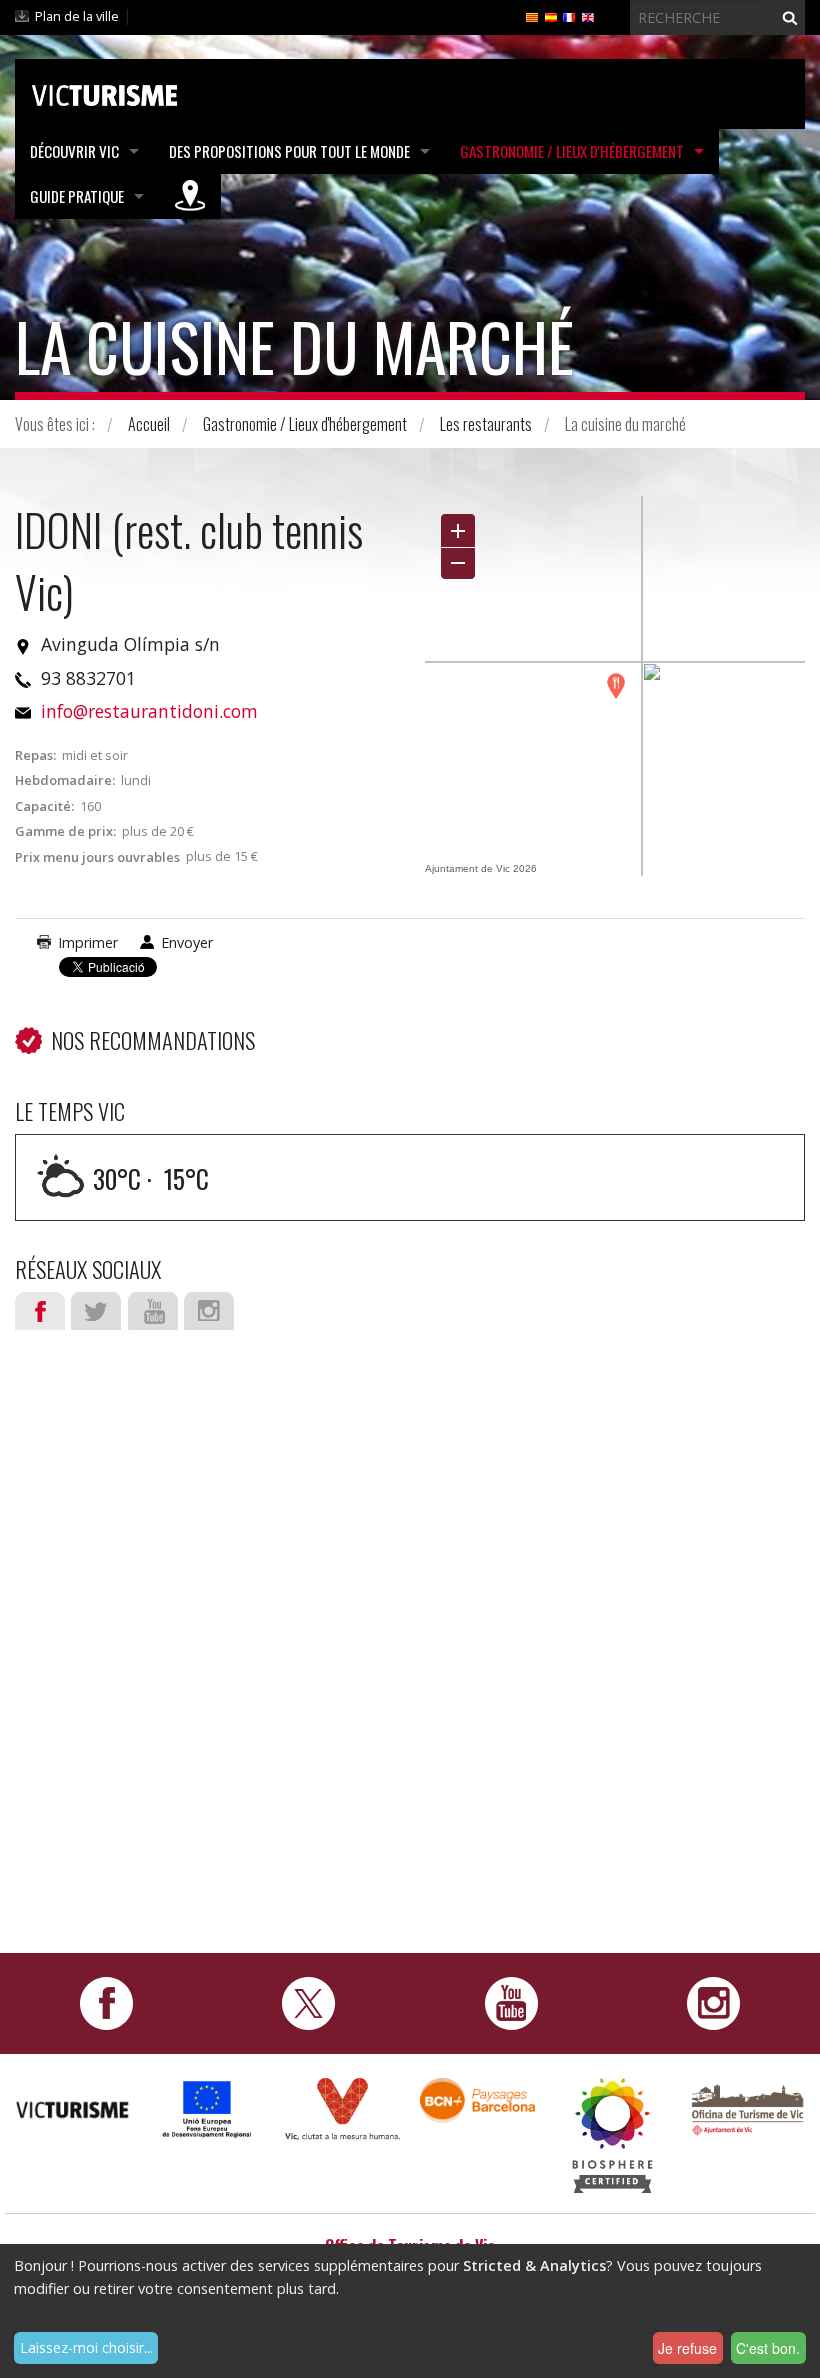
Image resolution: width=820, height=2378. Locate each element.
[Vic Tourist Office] (747, 2107)
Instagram (209, 1311)
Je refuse (687, 2348)
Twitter (96, 1311)
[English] (588, 16)
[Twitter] (308, 2002)
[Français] (569, 16)
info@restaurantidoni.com (149, 711)
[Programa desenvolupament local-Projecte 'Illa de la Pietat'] (207, 2108)
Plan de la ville (77, 16)
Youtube (153, 1311)
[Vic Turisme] (104, 92)
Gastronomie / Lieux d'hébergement (572, 151)
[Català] (532, 16)
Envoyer (187, 942)
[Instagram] (713, 2002)
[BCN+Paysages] (477, 2099)
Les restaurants (486, 424)
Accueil (149, 424)
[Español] (551, 16)
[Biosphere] (612, 2134)
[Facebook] (106, 2002)
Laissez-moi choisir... (86, 2347)
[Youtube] (511, 2002)
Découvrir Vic (74, 151)
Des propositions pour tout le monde (289, 151)
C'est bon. (768, 2348)
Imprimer (88, 942)
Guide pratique (77, 196)
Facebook (40, 1311)
